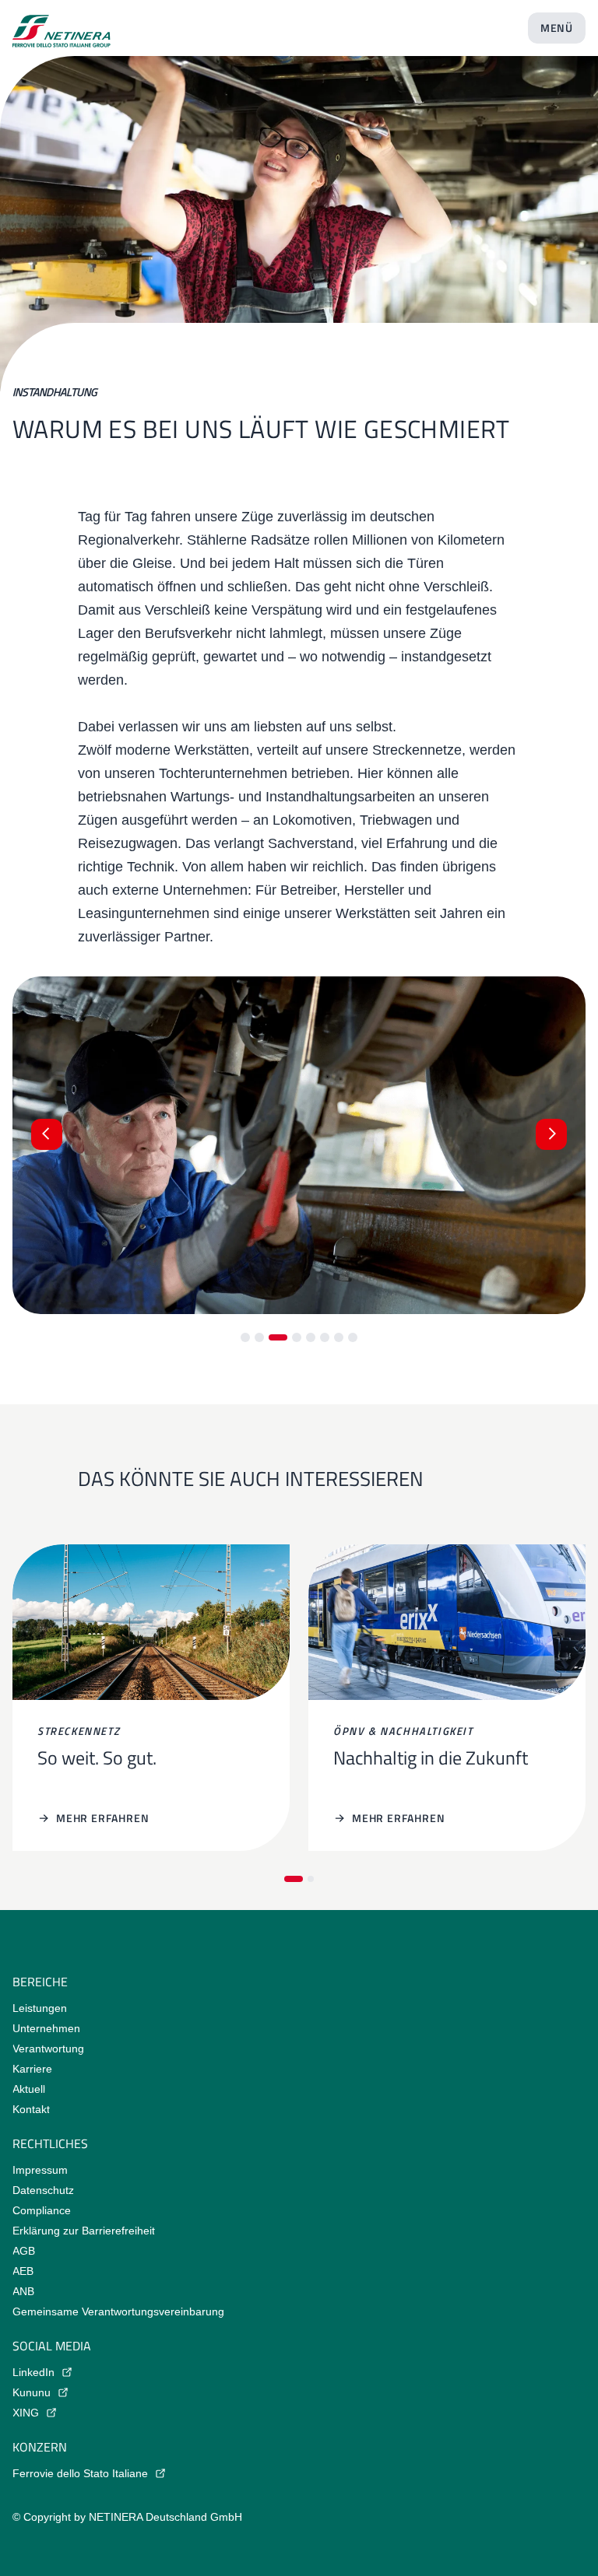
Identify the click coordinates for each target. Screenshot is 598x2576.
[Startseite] (62, 25)
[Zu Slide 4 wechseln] (297, 1337)
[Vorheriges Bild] (47, 1134)
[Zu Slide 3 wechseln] (278, 1337)
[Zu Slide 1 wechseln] (245, 1337)
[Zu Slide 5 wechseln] (311, 1337)
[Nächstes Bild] (551, 1134)
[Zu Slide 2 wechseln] (259, 1337)
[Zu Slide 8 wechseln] (353, 1337)
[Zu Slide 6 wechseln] (325, 1337)
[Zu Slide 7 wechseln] (339, 1337)
